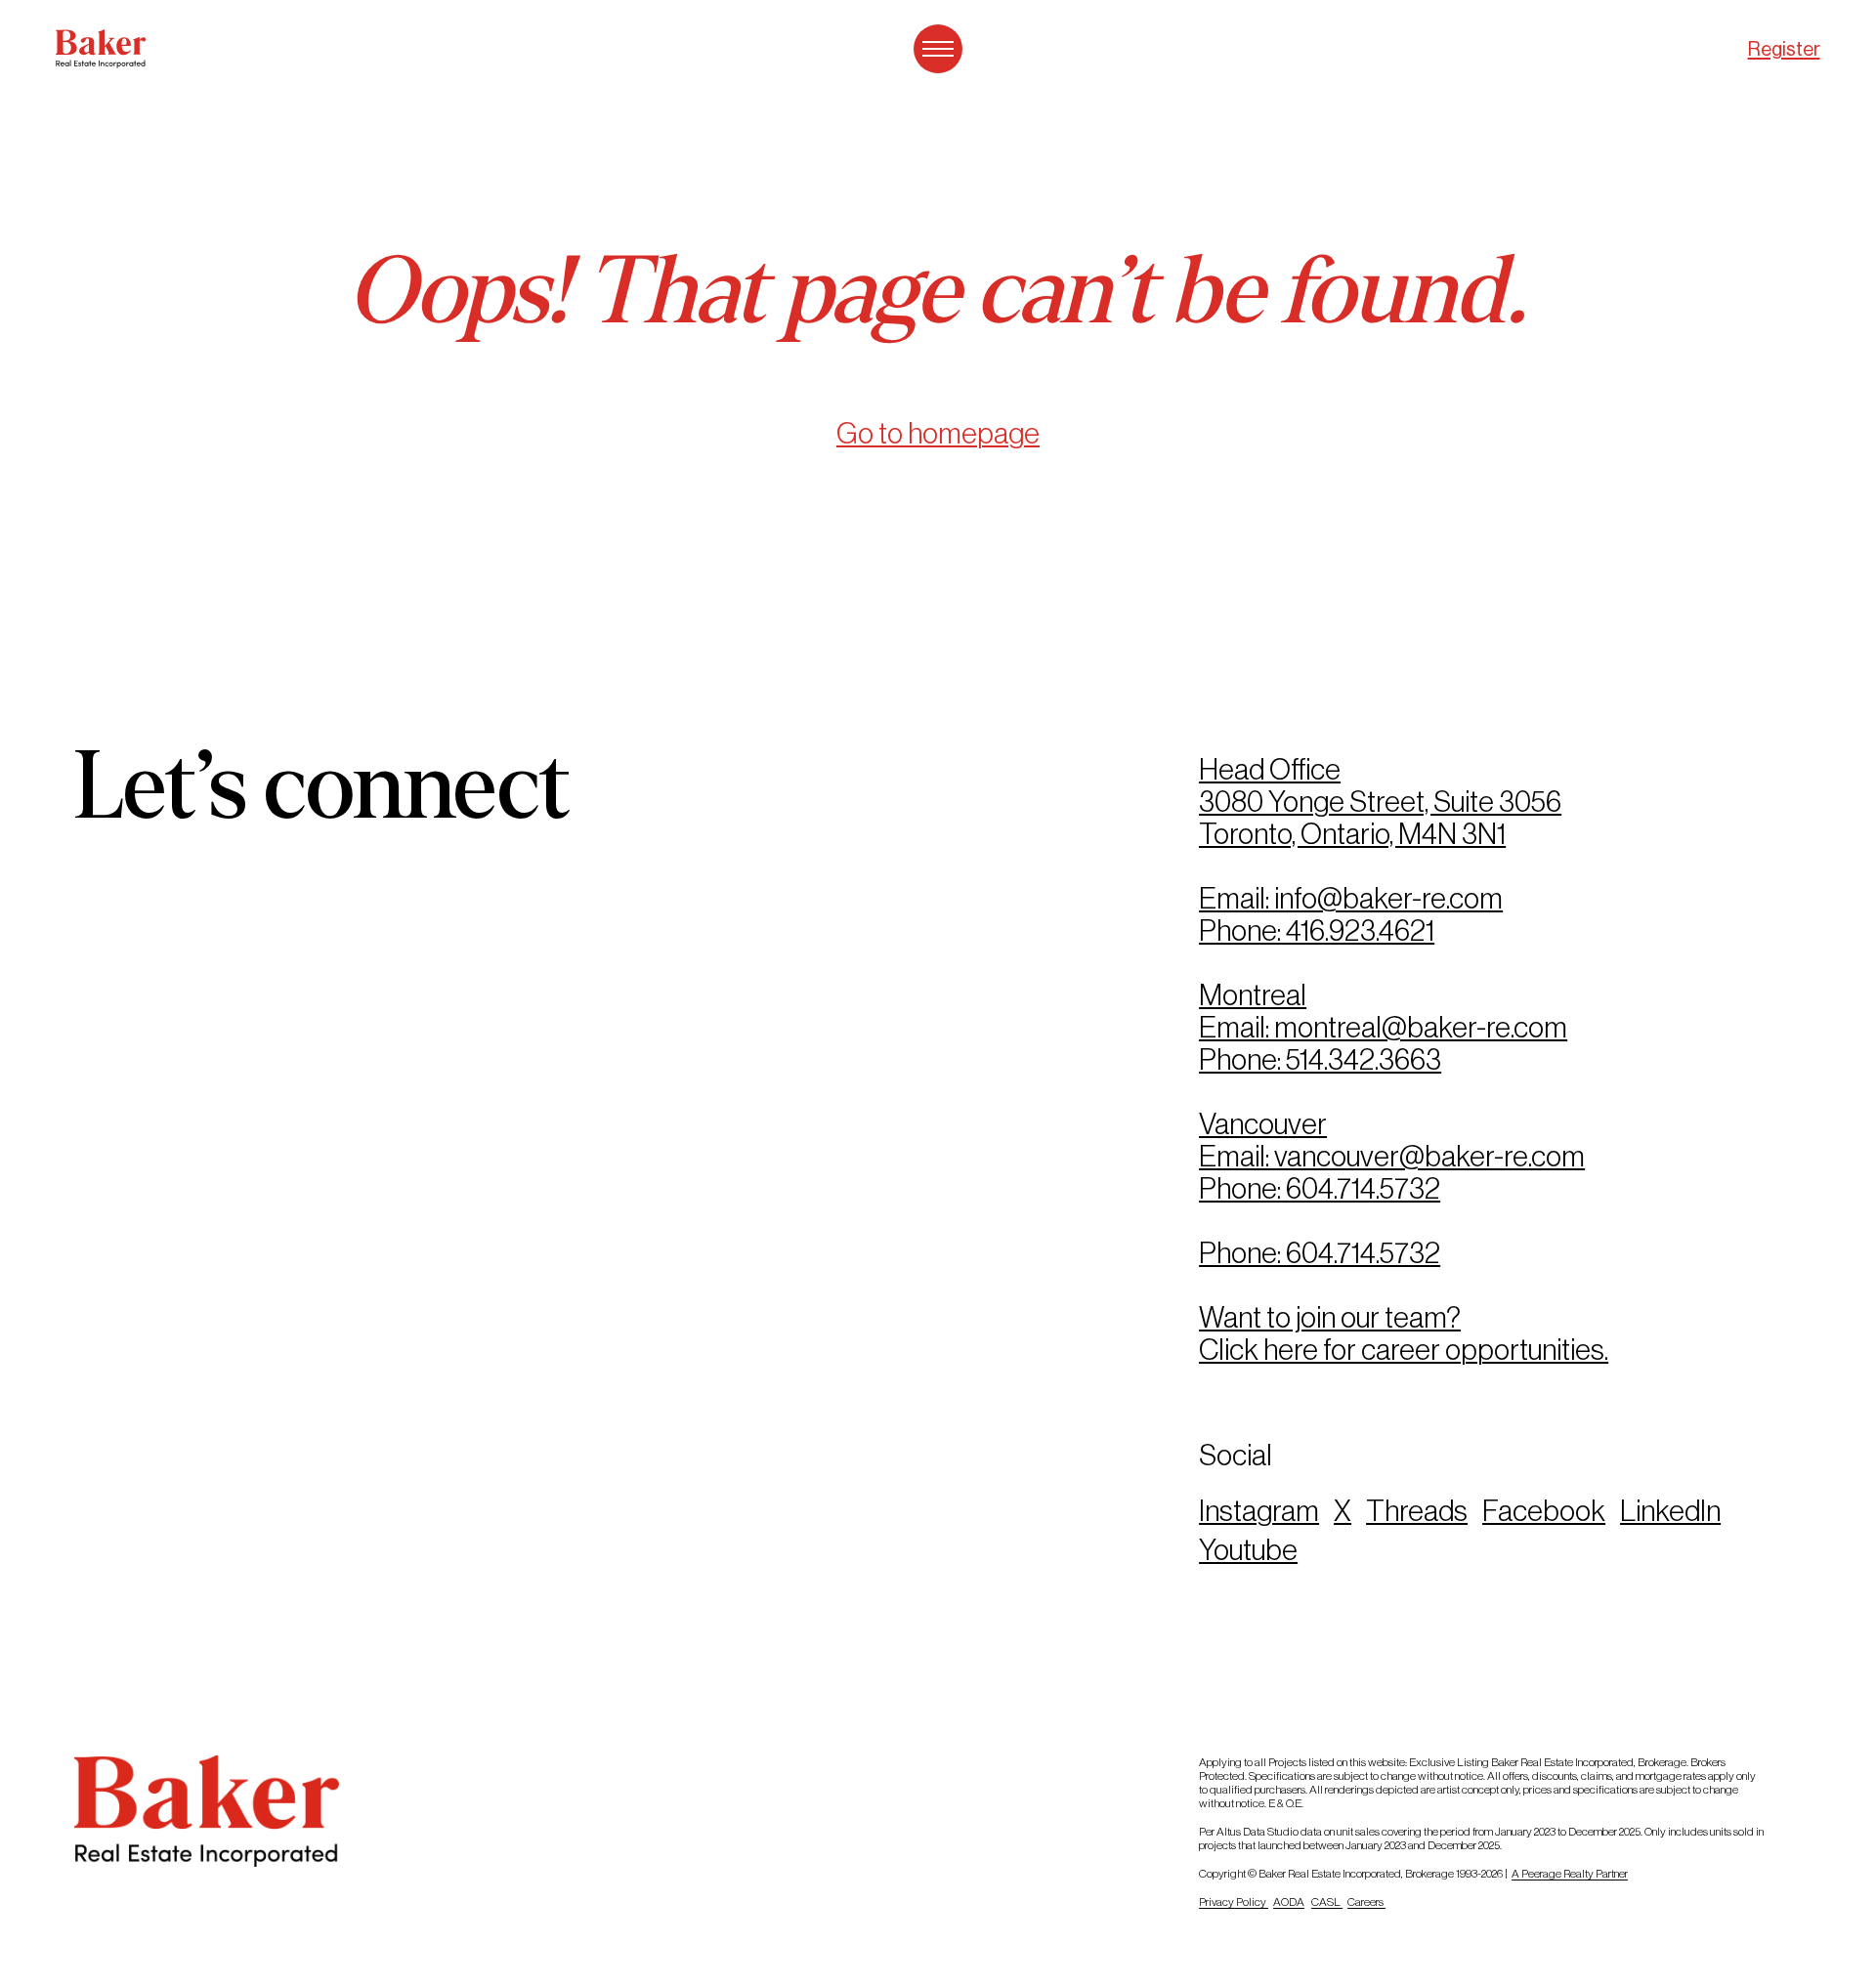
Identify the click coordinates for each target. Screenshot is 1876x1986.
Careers (1366, 1902)
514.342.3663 (1364, 1059)
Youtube (1248, 1550)
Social (1236, 1455)
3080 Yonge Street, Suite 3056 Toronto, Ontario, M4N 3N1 (1380, 818)
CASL (1327, 1902)
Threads (1417, 1511)
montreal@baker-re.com (1421, 1027)
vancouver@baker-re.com (1429, 1156)
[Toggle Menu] (938, 49)
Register (1784, 49)
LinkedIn (1670, 1511)
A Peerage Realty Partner (1570, 1874)
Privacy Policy (1234, 1902)
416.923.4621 (1360, 930)
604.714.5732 (1363, 1188)
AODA (1289, 1902)
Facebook (1544, 1511)
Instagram (1259, 1511)
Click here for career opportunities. (1404, 1350)
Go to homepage (938, 433)
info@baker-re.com (1388, 898)
